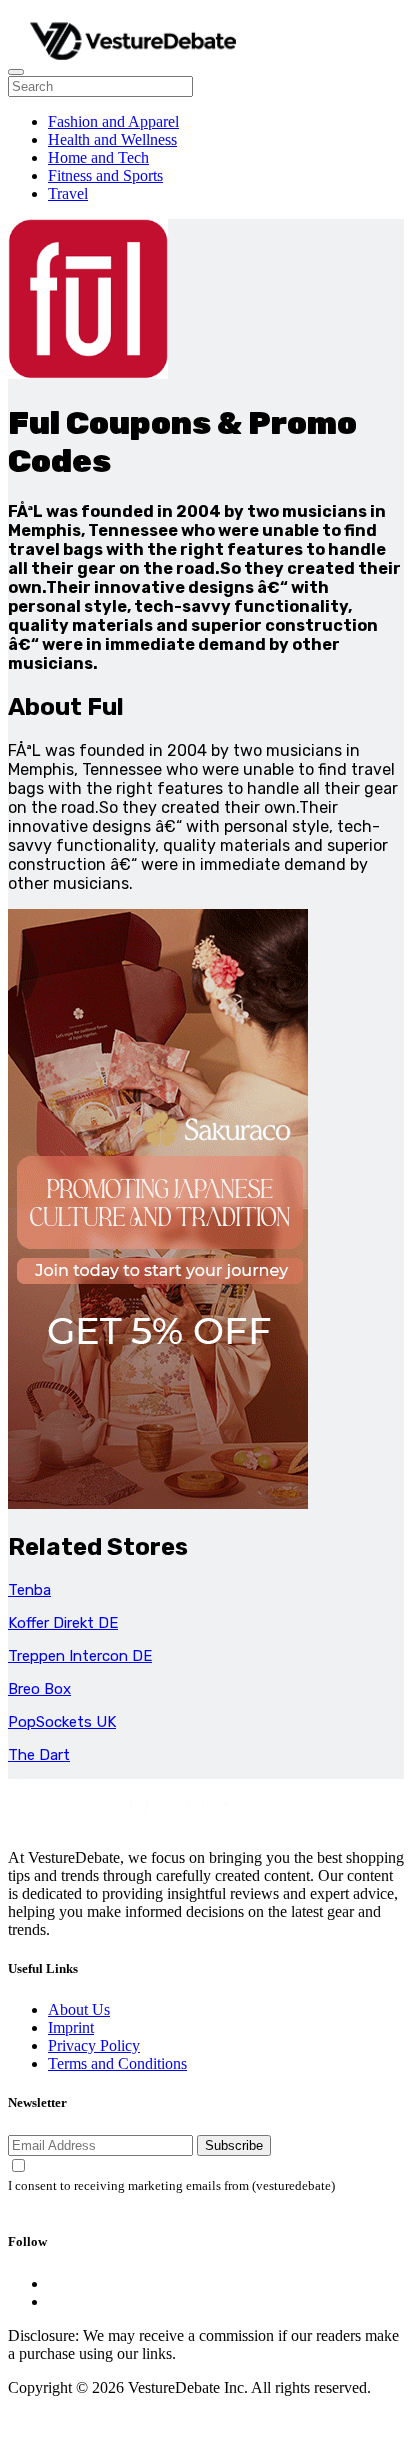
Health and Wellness (112, 139)
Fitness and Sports (105, 175)
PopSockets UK (62, 1722)
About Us (79, 2009)
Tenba (29, 1590)
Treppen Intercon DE (80, 1656)
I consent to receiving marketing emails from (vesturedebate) (171, 2186)
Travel (68, 193)
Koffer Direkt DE (63, 1623)
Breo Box (39, 1689)
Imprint (71, 2027)
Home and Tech (98, 157)
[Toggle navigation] (16, 72)
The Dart (39, 1755)
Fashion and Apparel (113, 121)
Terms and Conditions (117, 2063)
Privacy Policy (94, 2045)
